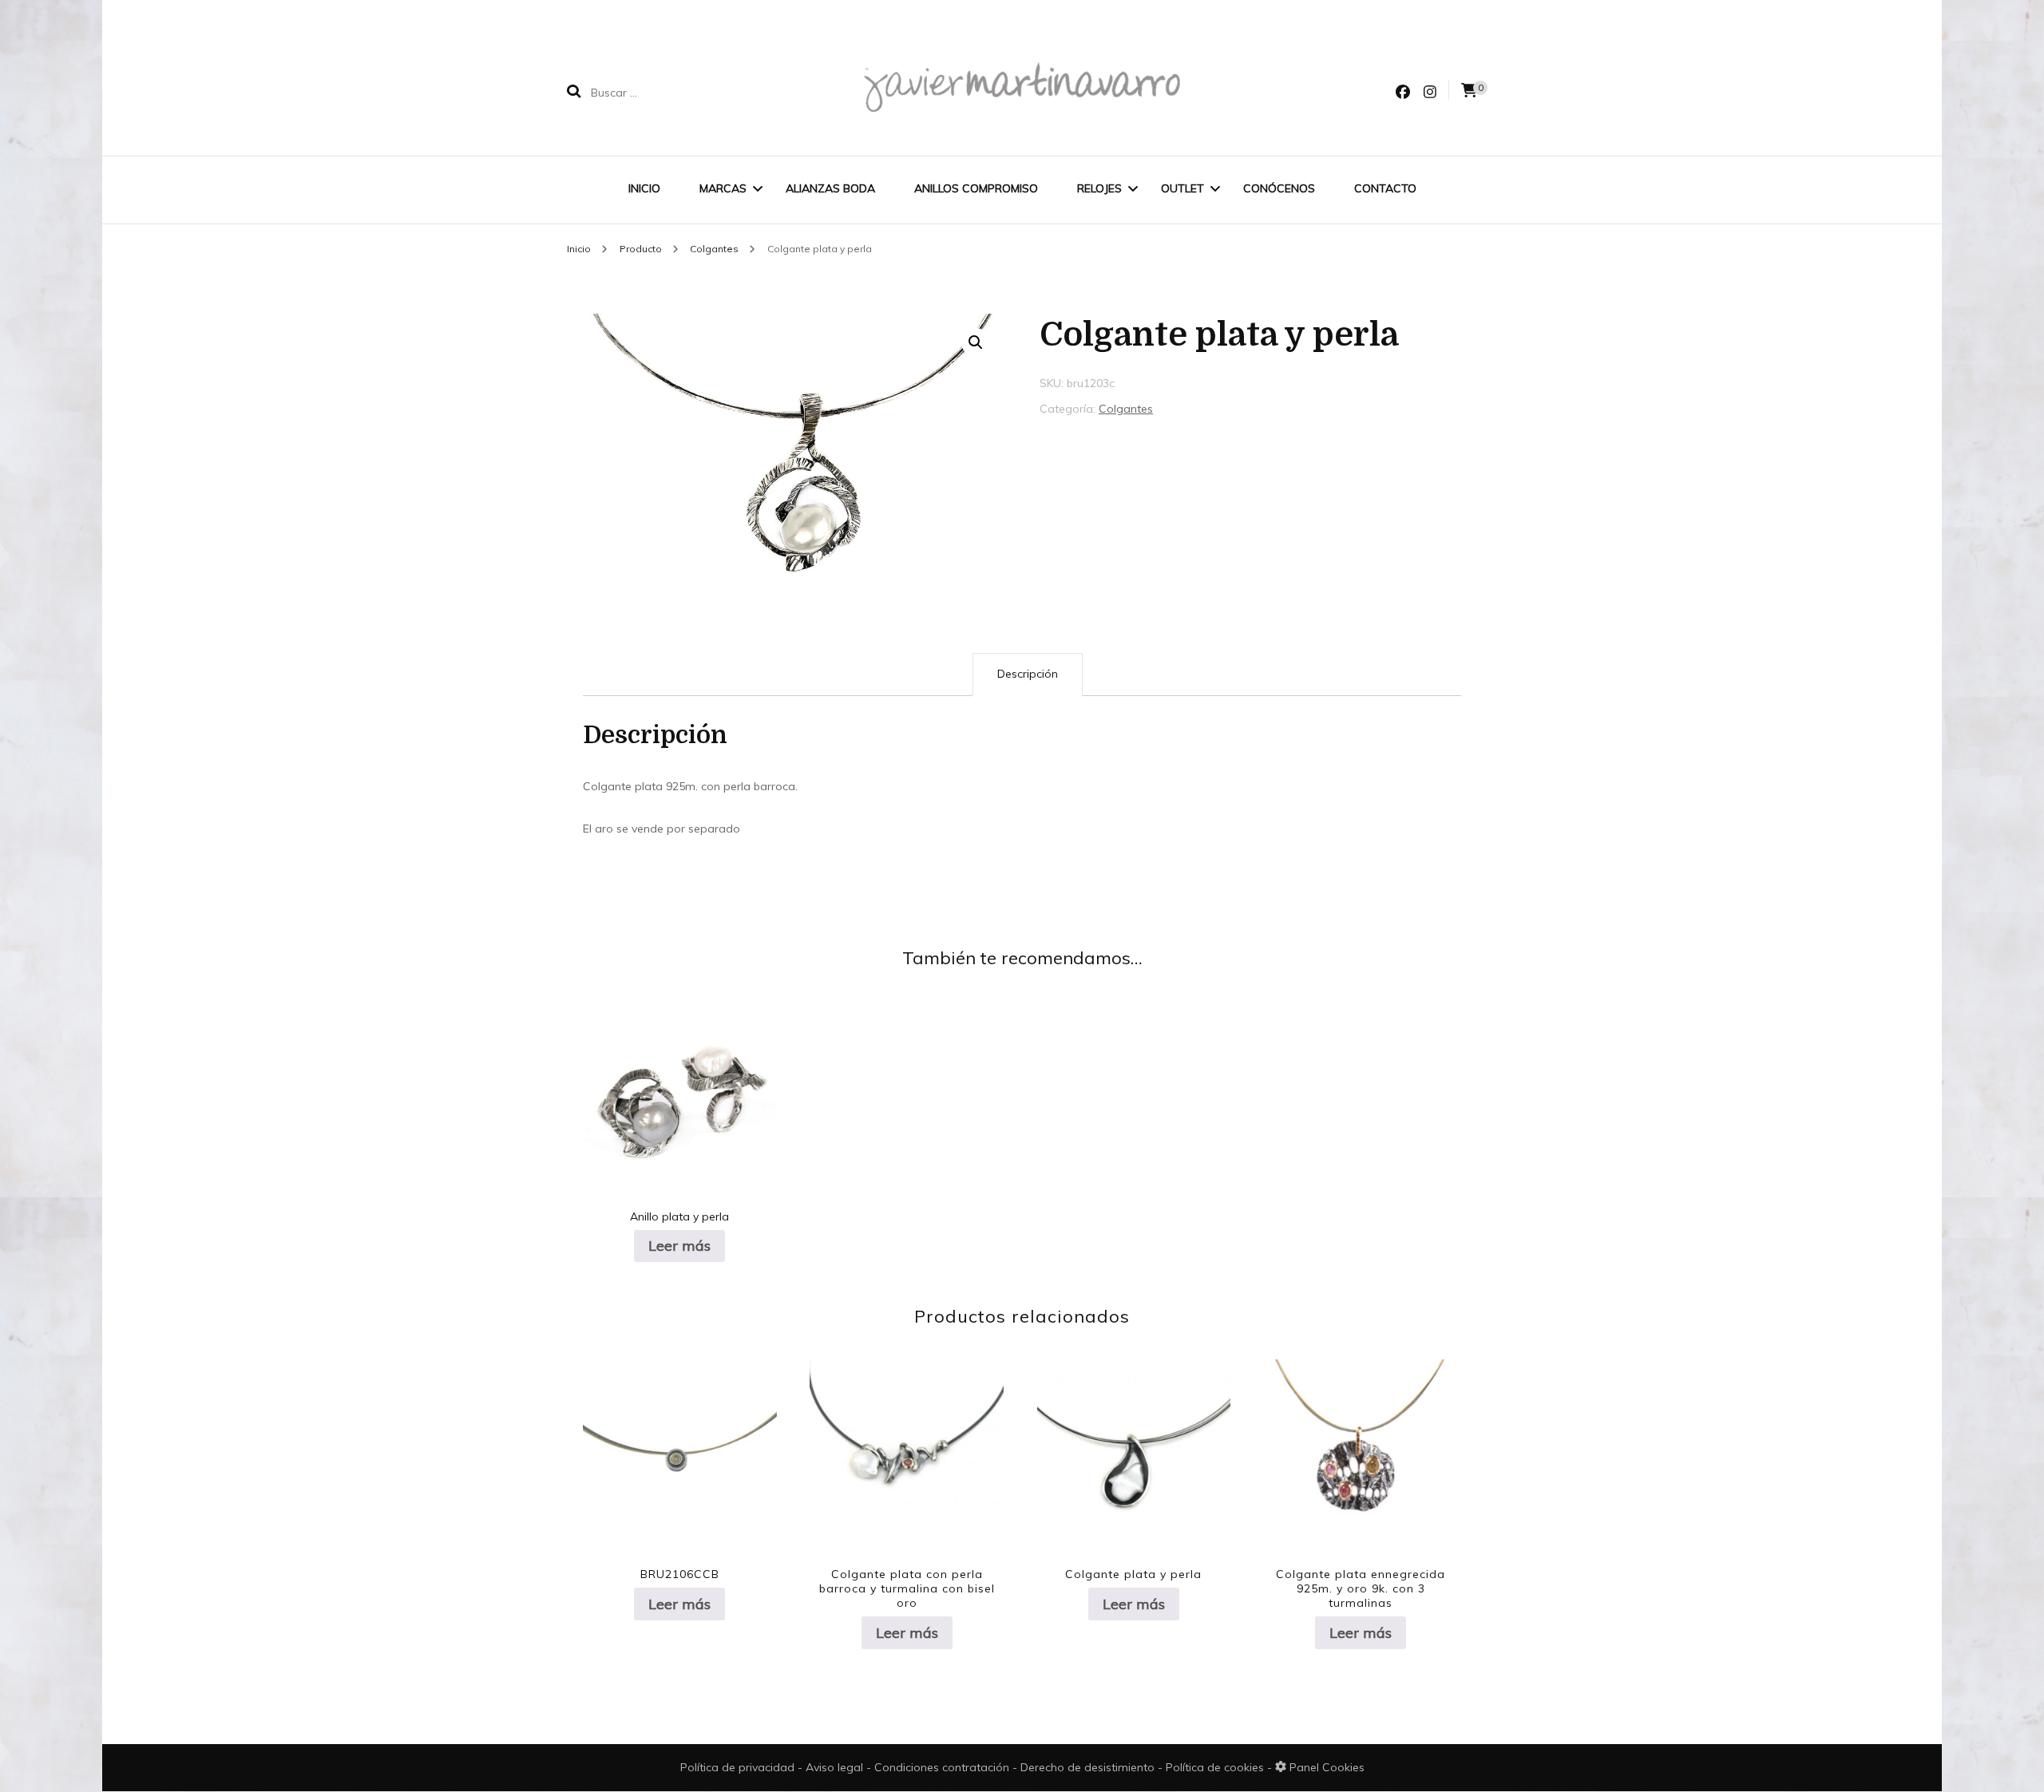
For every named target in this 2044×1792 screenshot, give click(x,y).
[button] (976, 342)
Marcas (723, 188)
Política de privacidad (737, 1767)
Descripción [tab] (1028, 674)
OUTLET (1182, 188)
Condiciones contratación (943, 1767)
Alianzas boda (830, 188)
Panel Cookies (1325, 1767)
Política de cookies (1216, 1767)
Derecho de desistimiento (1089, 1767)
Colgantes (1126, 409)
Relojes (1099, 188)
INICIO (644, 188)
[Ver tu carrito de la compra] (1469, 91)
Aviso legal (836, 1767)
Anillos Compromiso (976, 188)
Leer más (679, 1246)
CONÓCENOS (1279, 188)
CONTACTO (1385, 188)
